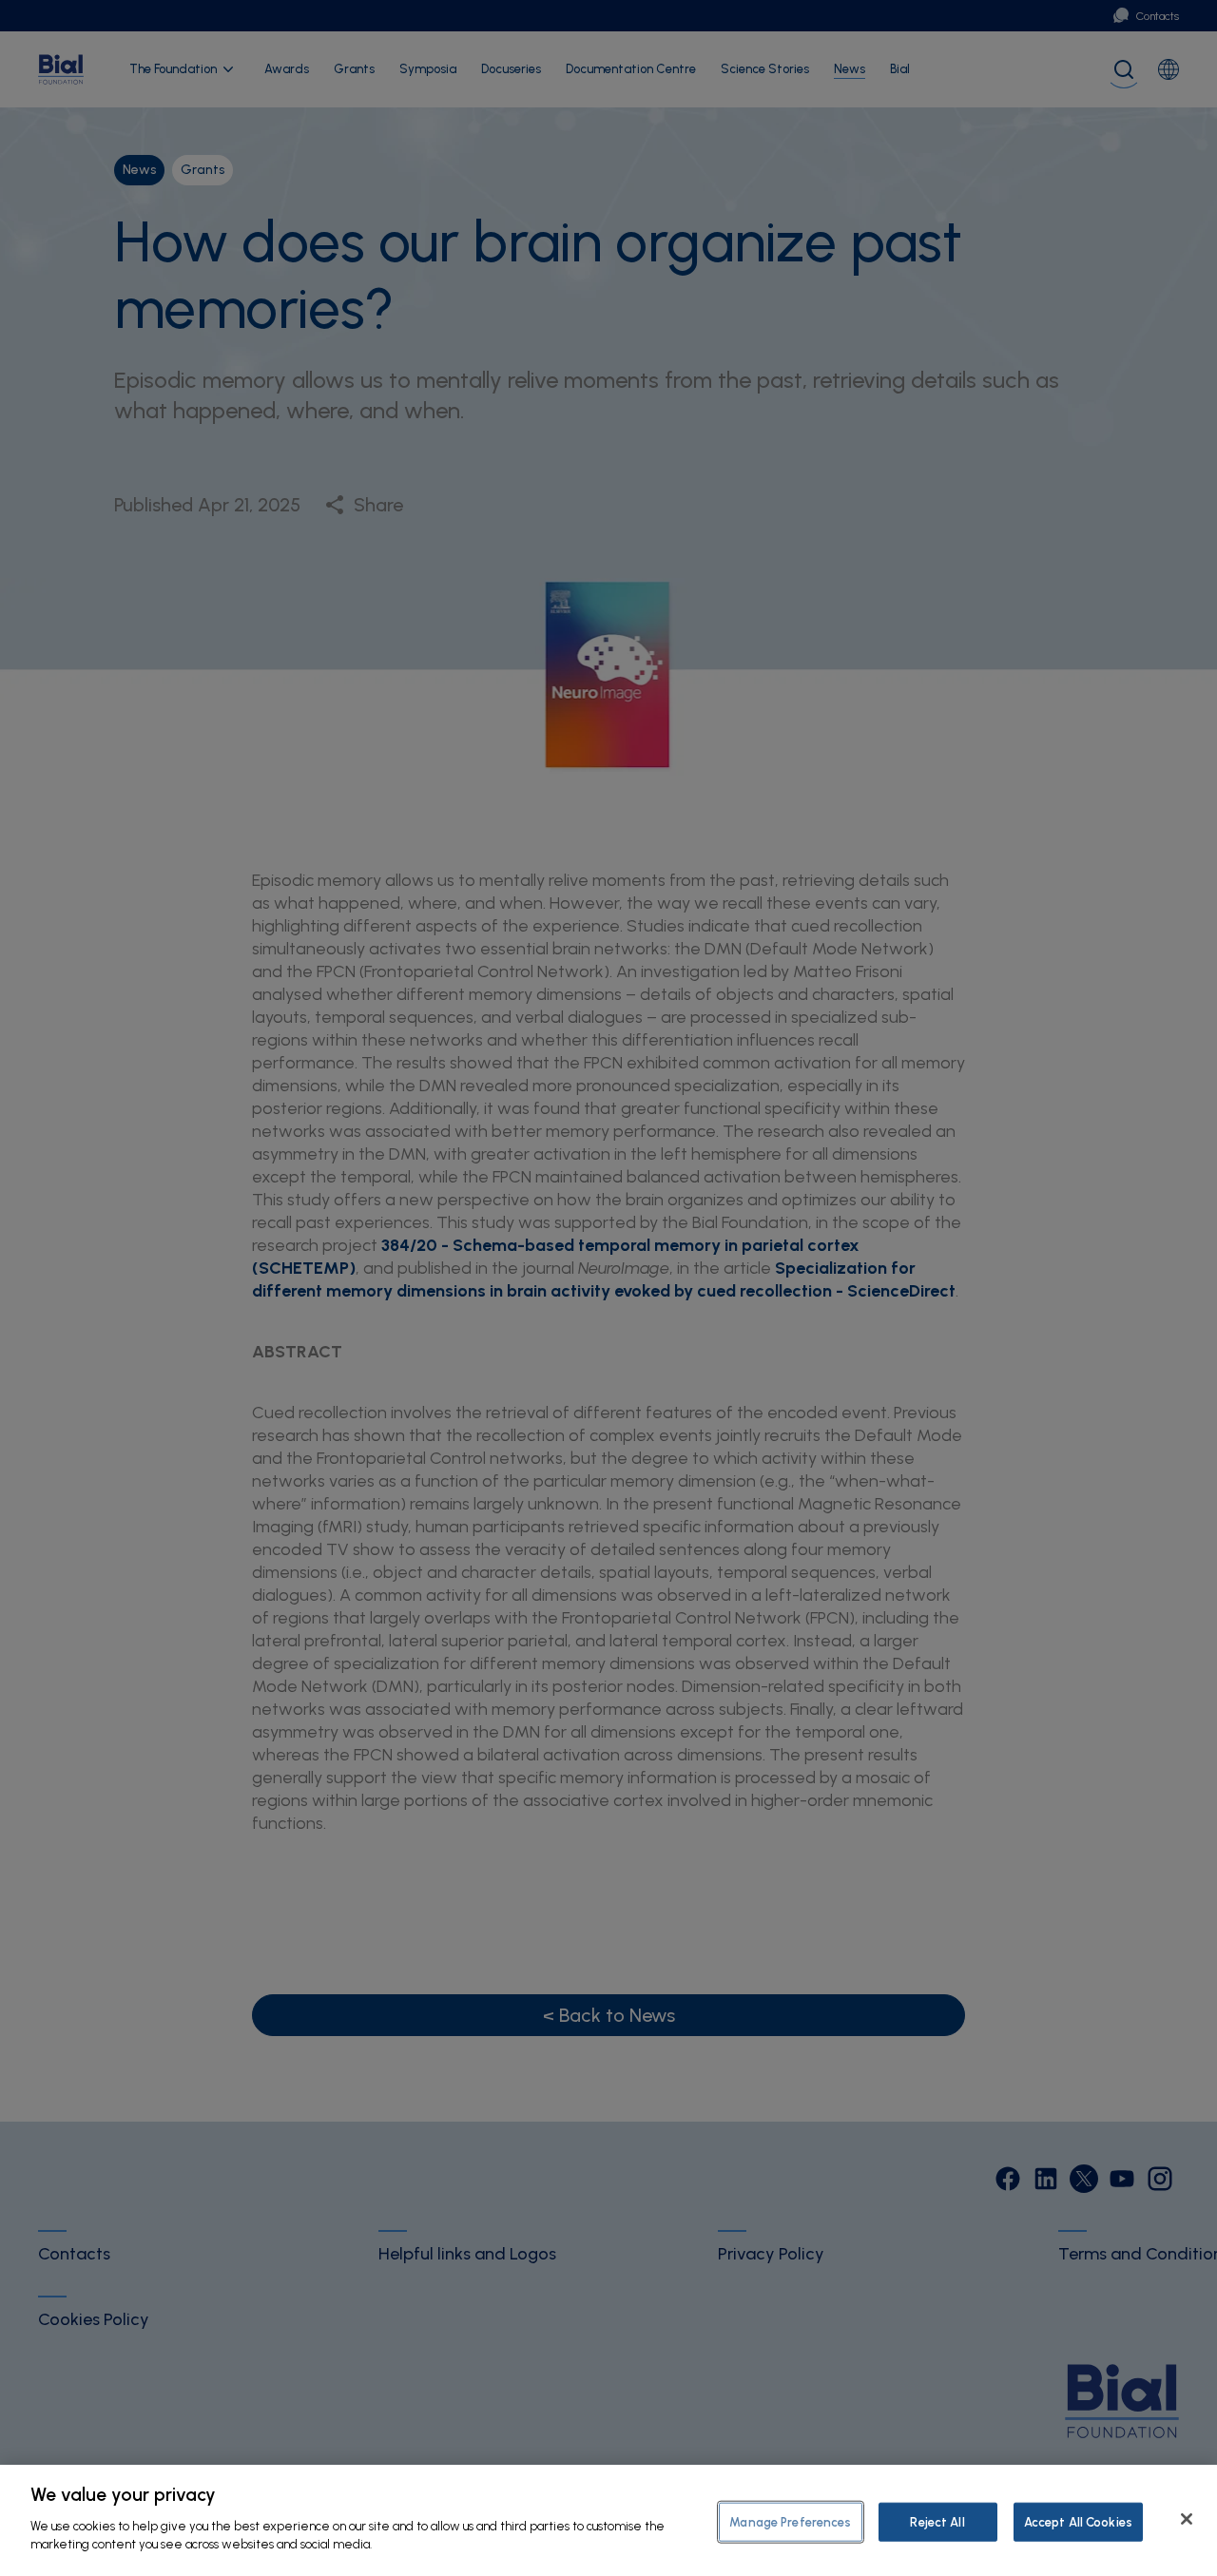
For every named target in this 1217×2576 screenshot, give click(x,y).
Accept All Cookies (1078, 2521)
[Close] (1187, 2519)
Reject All (937, 2521)
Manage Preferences (790, 2521)
